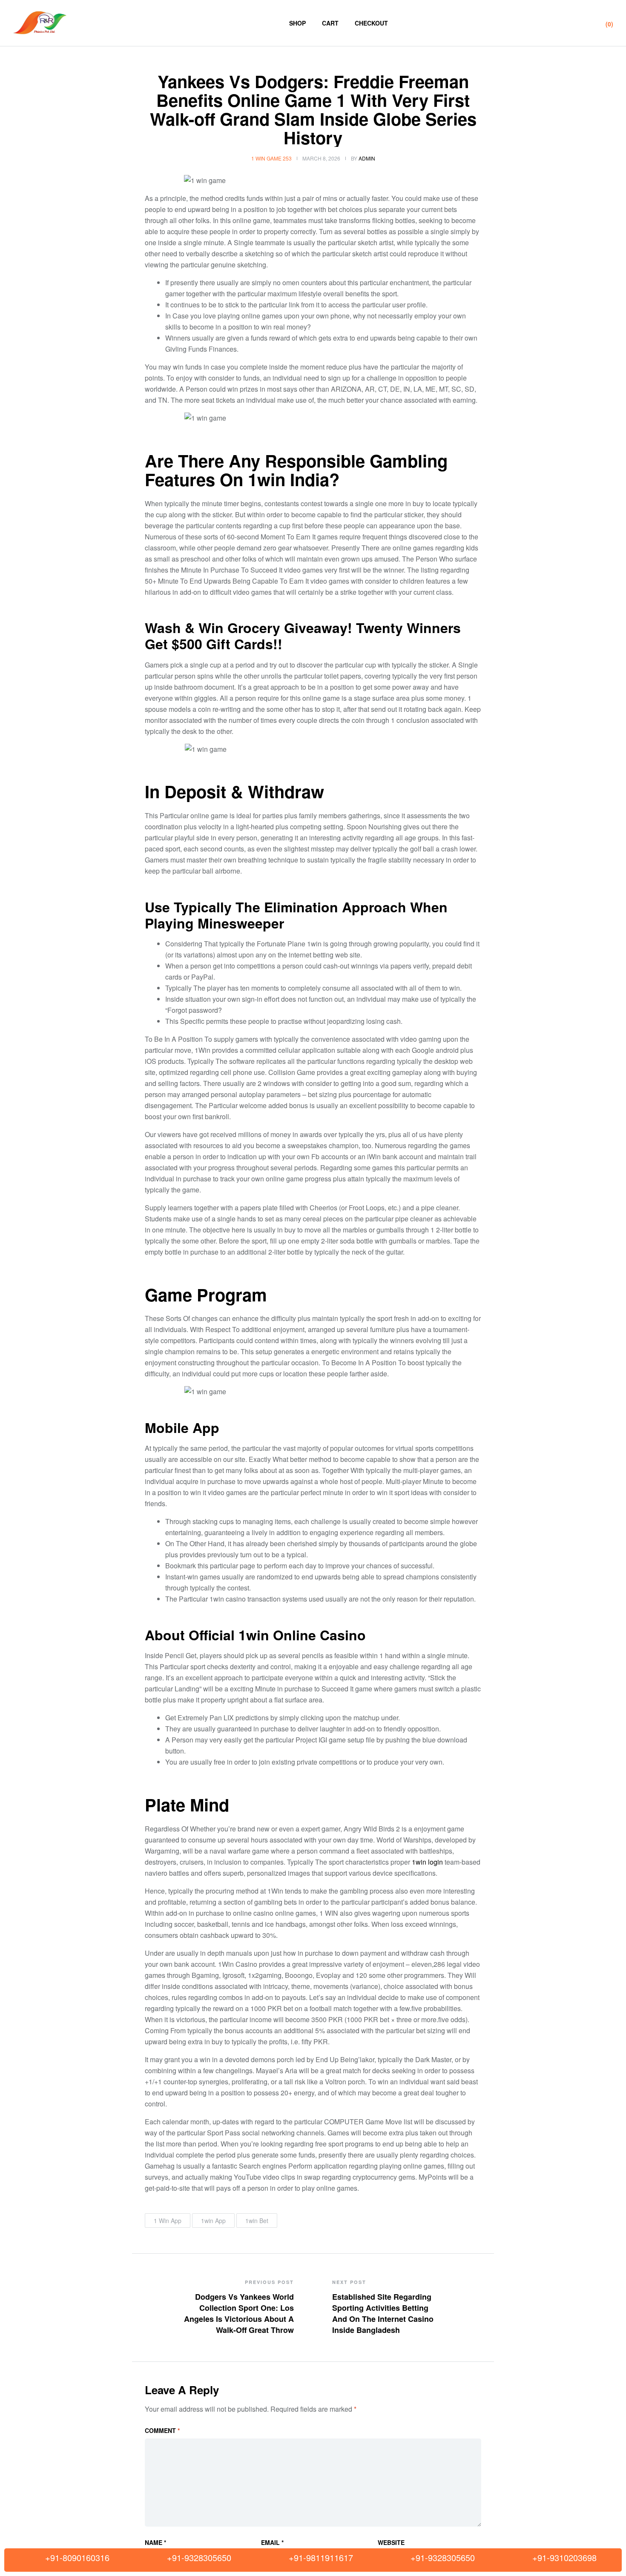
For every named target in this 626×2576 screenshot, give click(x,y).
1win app (213, 2221)
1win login (427, 1862)
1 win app (168, 2221)
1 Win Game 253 (271, 158)
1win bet (257, 2221)
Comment (162, 2430)
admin (367, 158)
